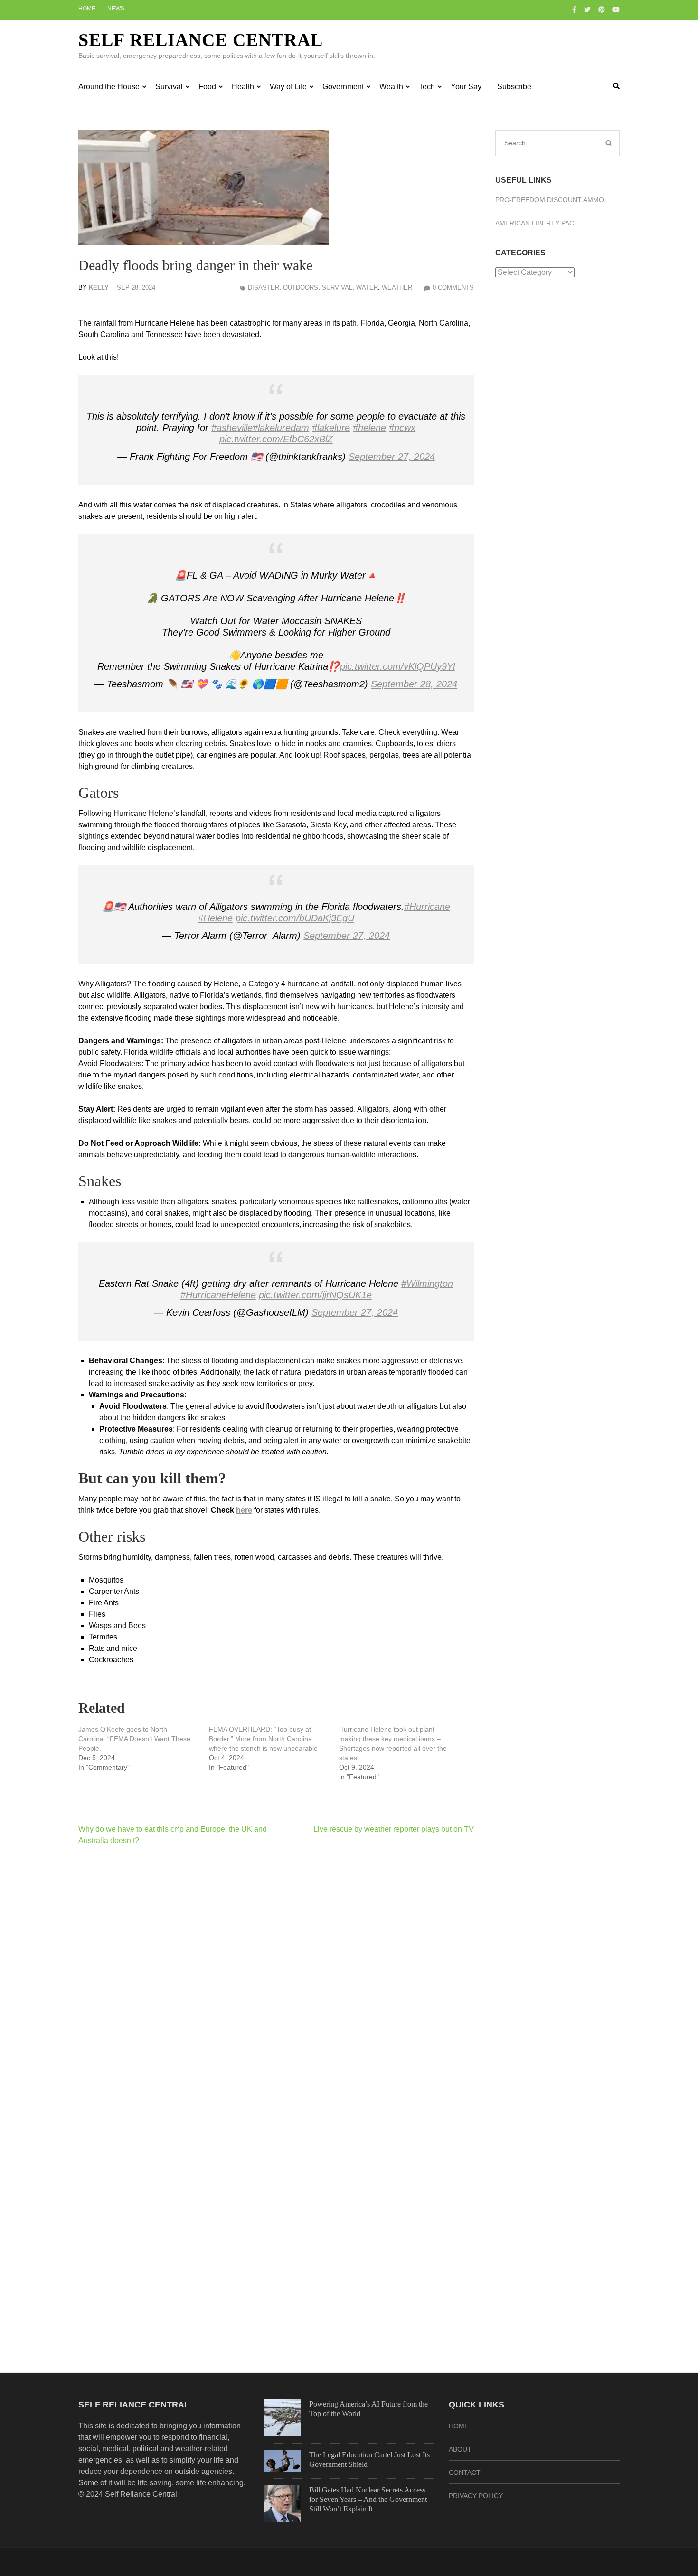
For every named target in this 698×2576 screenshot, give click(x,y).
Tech (427, 87)
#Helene (215, 918)
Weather (397, 287)
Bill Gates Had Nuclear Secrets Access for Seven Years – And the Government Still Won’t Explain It (368, 2499)
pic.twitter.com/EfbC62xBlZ (276, 439)
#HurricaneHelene (218, 1295)
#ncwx (402, 428)
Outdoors (301, 287)
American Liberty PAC (535, 223)
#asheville (232, 428)
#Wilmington (427, 1283)
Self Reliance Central (201, 40)
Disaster (264, 287)
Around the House (109, 87)
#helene (369, 428)
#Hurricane (427, 907)
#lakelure (331, 428)
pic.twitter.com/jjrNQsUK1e (315, 1295)
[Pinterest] (602, 9)
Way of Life (288, 87)
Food (207, 87)
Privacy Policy (476, 2496)
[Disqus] (276, 1976)
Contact (465, 2473)
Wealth (391, 87)
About (460, 2449)
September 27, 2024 (392, 457)
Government (343, 87)
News (116, 9)
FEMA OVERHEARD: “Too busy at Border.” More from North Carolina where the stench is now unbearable (263, 1739)
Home (87, 9)
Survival (169, 87)
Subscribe (514, 87)
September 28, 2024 (414, 684)
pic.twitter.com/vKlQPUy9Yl (397, 666)
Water (367, 287)
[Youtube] (616, 9)
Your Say (466, 87)
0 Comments (453, 287)
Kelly (99, 287)
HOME (459, 2426)
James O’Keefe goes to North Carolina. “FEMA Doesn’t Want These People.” (134, 1739)
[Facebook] (574, 9)
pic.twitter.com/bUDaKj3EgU (295, 918)
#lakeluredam (281, 428)
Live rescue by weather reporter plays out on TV (394, 1829)
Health (243, 87)
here (244, 1510)
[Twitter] (587, 9)
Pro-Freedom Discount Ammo (550, 200)
